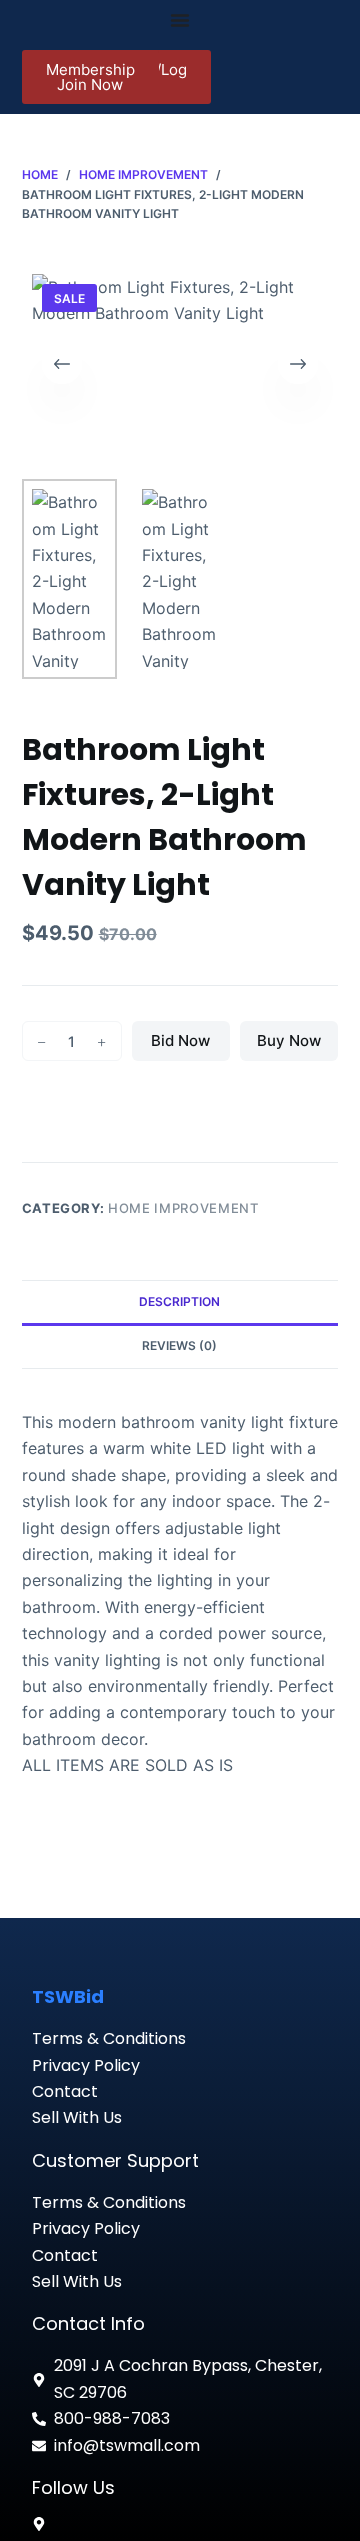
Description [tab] (179, 1301)
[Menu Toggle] (180, 20)
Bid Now (180, 1040)
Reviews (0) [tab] (179, 1345)
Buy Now (289, 1040)
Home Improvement (183, 1208)
